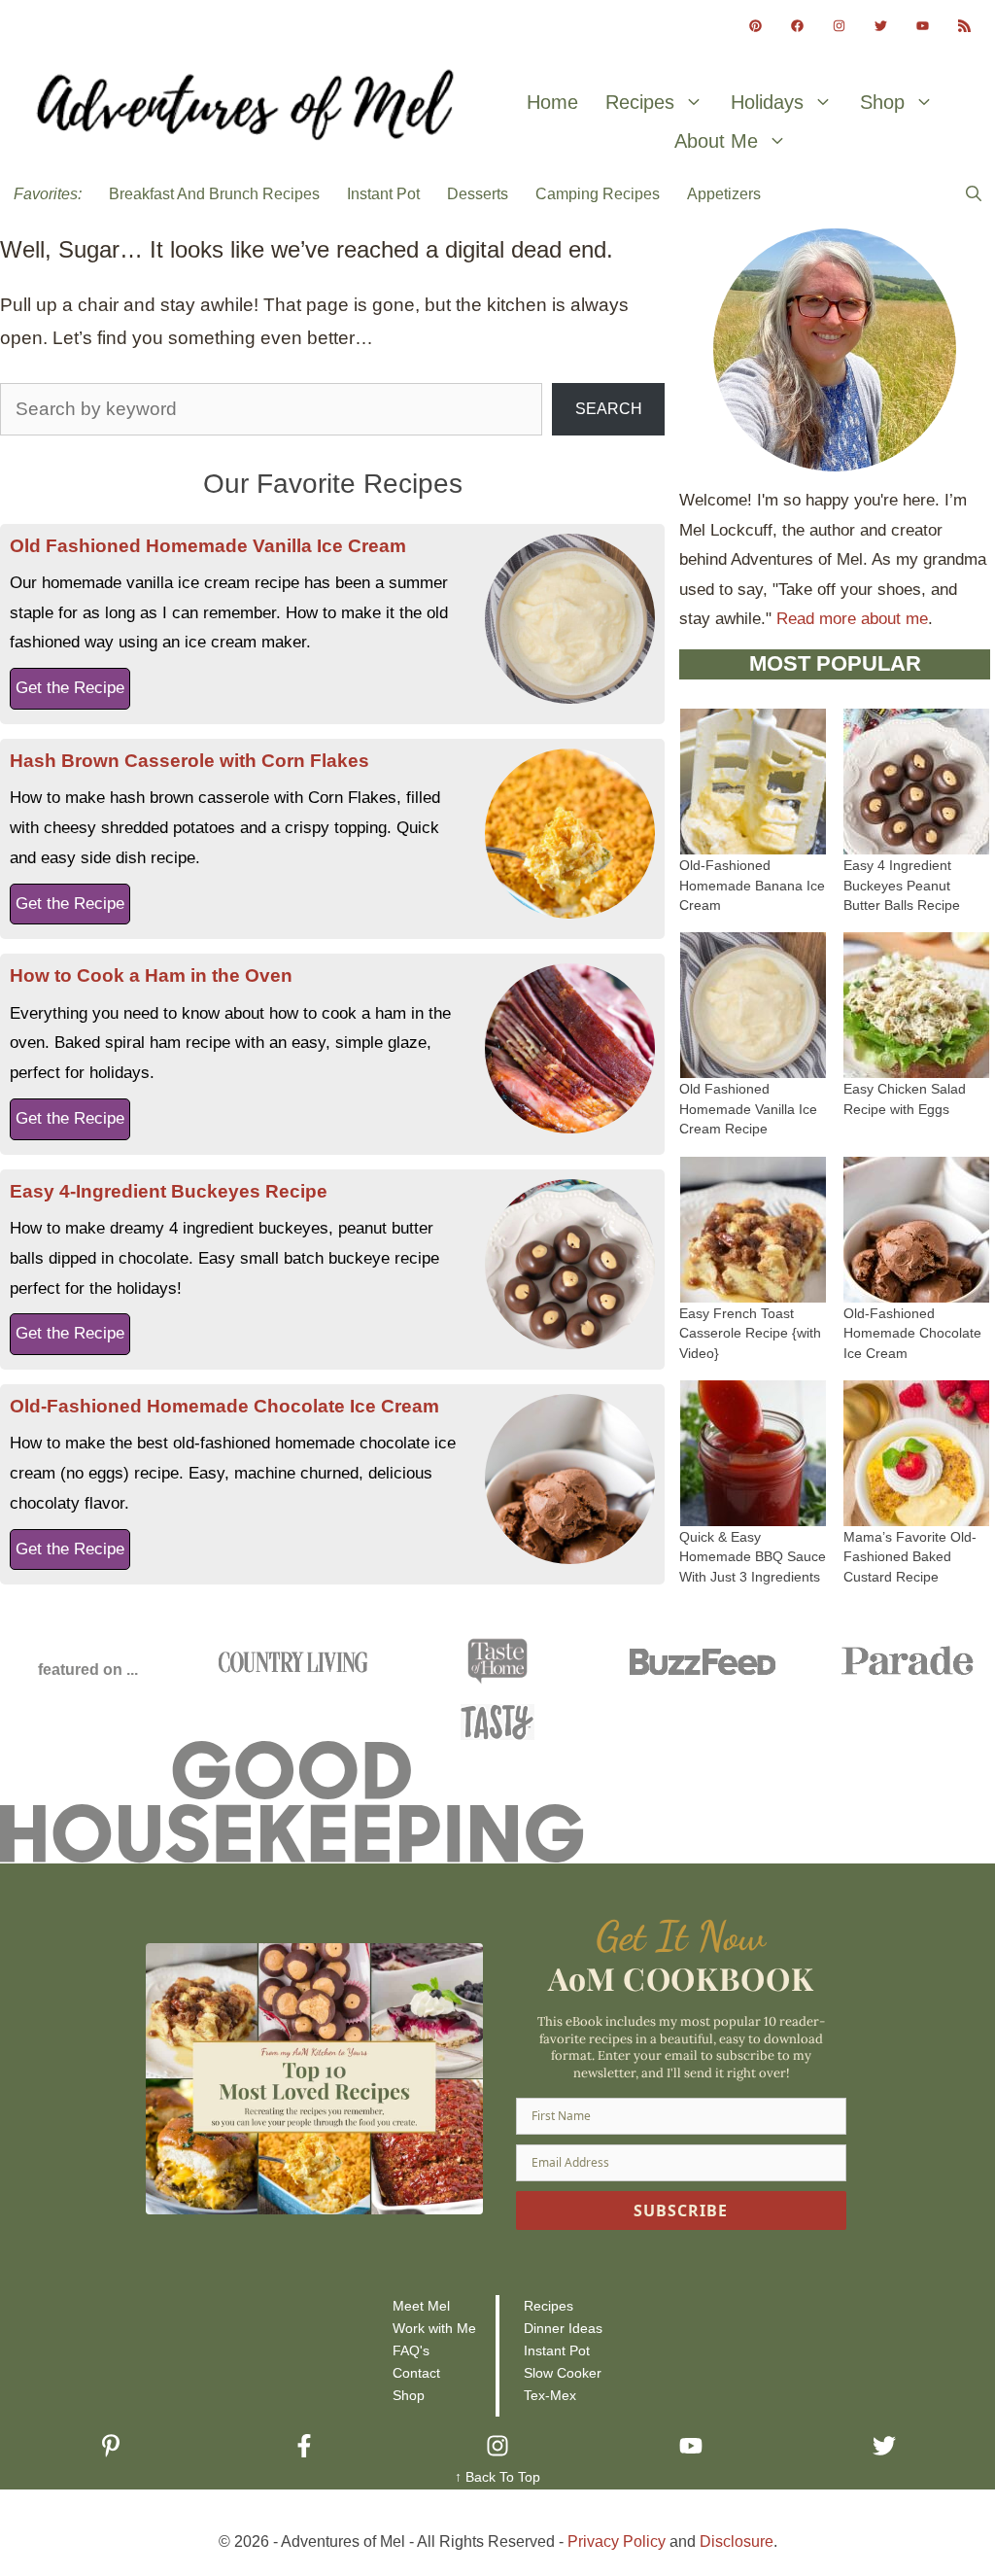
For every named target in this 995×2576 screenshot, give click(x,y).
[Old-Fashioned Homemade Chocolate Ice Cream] (916, 1287)
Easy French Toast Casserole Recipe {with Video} (750, 1334)
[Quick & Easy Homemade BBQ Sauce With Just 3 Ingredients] (753, 1510)
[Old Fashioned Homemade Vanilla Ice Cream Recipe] (753, 1063)
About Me (716, 141)
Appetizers (724, 194)
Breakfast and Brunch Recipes (214, 194)
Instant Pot (383, 194)
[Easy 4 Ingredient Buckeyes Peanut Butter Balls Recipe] (916, 839)
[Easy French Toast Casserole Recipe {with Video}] (753, 1287)
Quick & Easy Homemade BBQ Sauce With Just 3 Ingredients (753, 1557)
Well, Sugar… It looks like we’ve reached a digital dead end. (307, 249)
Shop (882, 102)
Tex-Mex (550, 2395)
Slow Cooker (563, 2373)
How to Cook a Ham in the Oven (151, 975)
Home (552, 102)
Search (609, 409)
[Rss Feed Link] (964, 26)
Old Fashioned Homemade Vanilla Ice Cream (208, 546)
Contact (416, 2373)
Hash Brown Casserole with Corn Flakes (189, 761)
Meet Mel (421, 2306)
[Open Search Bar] (974, 194)
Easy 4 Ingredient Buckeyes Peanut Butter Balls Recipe (902, 886)
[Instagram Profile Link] (839, 26)
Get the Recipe (70, 688)
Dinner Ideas (563, 2328)
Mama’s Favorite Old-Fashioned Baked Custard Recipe (910, 1557)
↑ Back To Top (497, 2477)
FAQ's (411, 2350)
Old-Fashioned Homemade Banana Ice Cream (752, 886)
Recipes (640, 102)
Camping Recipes (598, 194)
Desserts (478, 194)
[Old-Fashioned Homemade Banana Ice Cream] (753, 839)
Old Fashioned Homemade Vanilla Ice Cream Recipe (748, 1109)
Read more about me (852, 619)
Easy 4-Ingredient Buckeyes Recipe (169, 1191)
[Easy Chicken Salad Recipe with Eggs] (916, 1063)
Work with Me (434, 2328)
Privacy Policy (617, 2541)
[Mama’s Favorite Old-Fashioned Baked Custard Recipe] (916, 1510)
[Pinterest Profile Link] (755, 26)
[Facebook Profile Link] (797, 26)
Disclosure (737, 2541)
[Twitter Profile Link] (881, 26)
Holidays (767, 102)
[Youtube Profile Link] (923, 26)
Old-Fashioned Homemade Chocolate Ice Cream (224, 1406)
